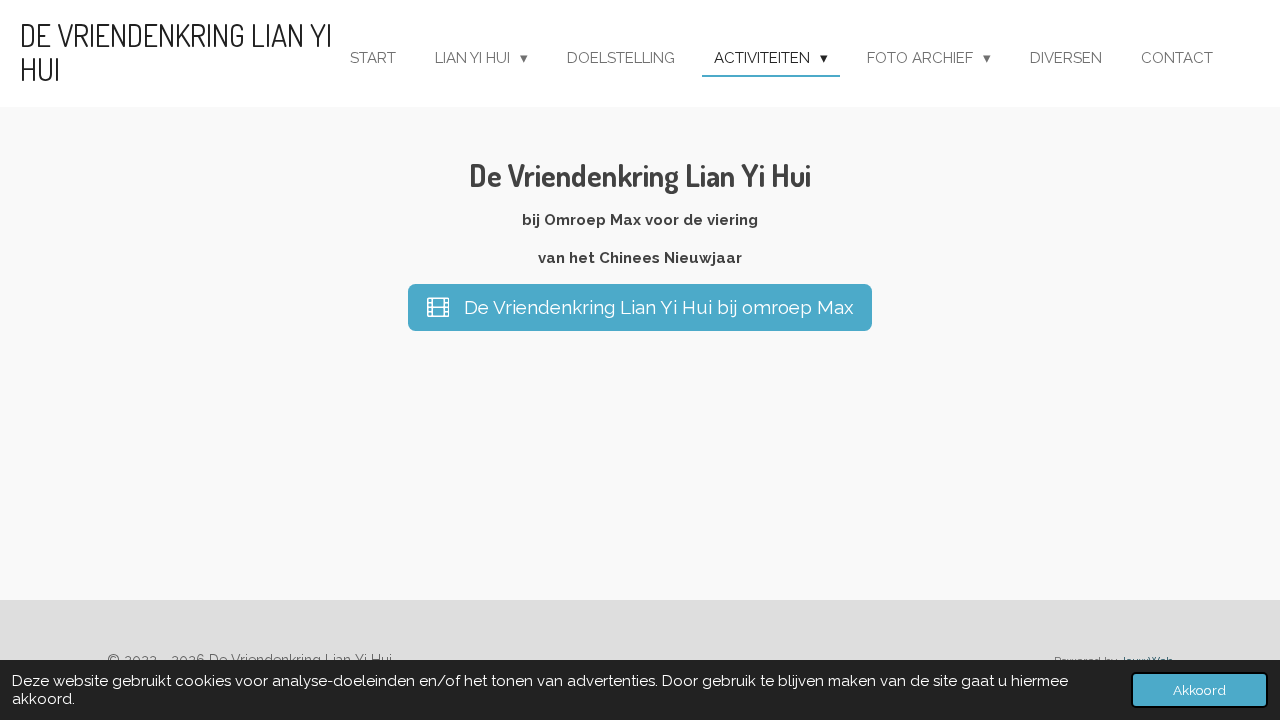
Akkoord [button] (1199, 690)
